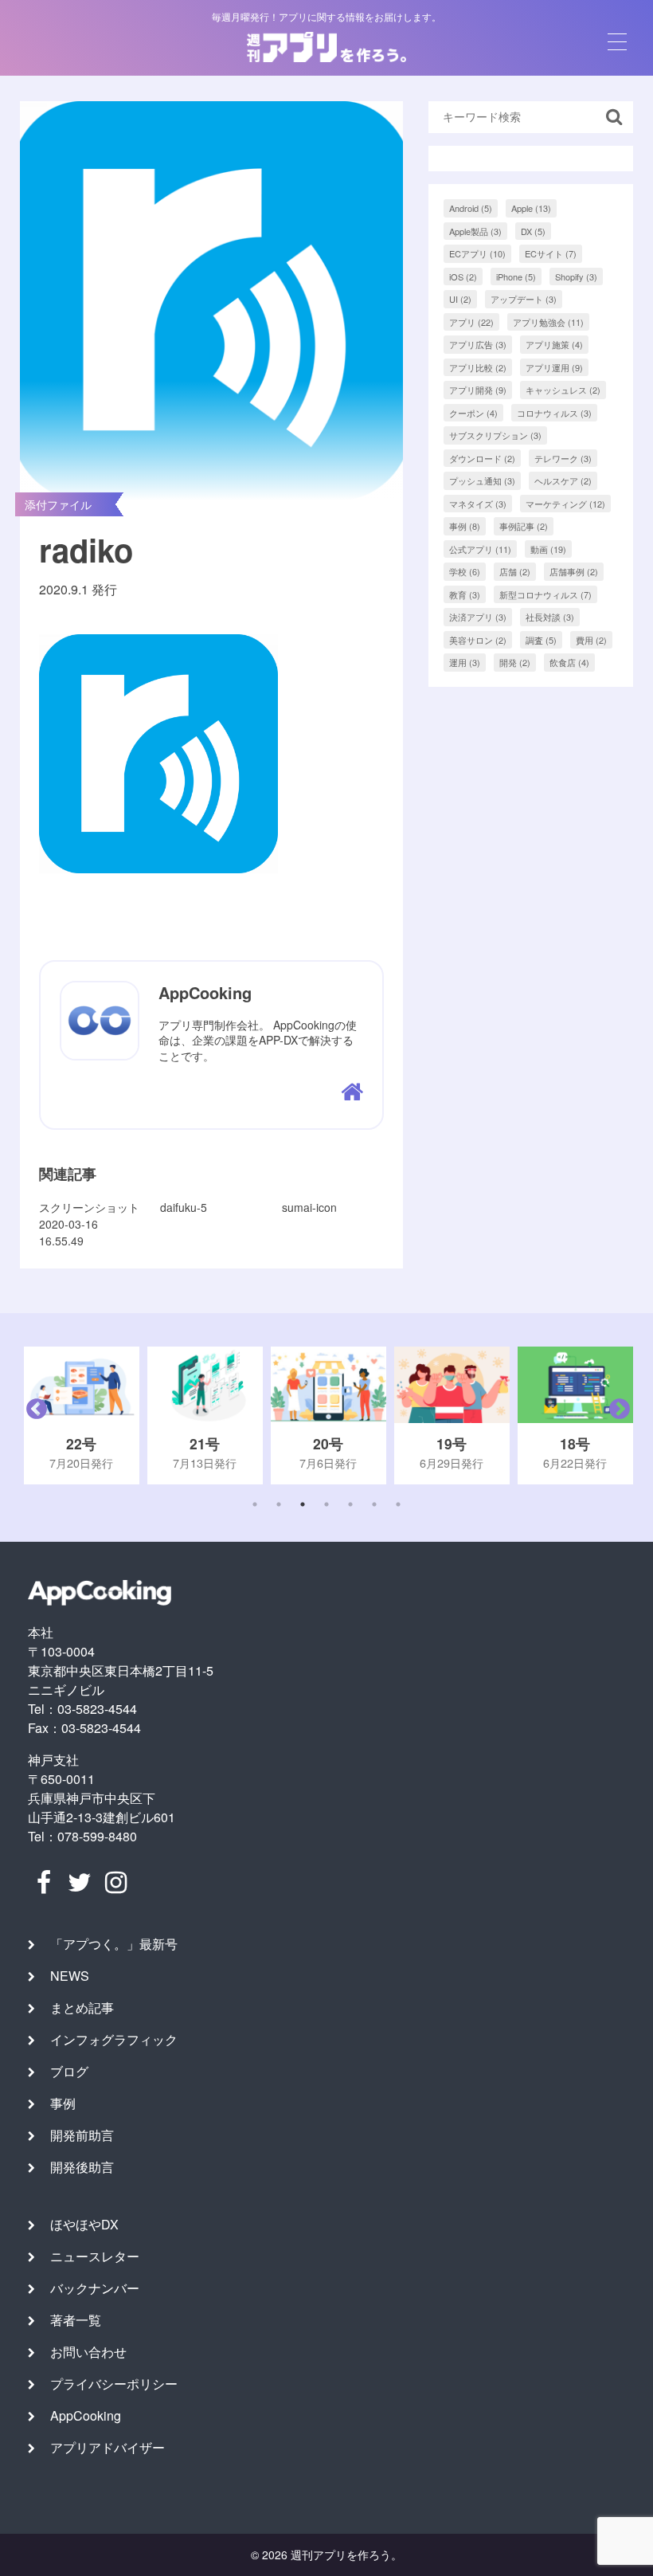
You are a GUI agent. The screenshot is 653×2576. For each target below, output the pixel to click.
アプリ (471, 322)
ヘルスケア (563, 480)
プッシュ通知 (482, 480)
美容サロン (478, 640)
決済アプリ (478, 617)
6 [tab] (374, 1504)
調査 (541, 640)
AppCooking (86, 2415)
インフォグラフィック (114, 2039)
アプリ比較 (478, 367)
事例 (465, 526)
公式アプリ (480, 549)
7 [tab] (398, 1504)
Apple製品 (475, 231)
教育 (465, 594)
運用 (465, 662)
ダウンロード (482, 458)
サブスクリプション (495, 435)
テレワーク (563, 458)
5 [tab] (350, 1504)
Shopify (576, 276)
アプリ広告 (478, 344)
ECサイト (551, 253)
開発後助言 (82, 2167)
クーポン (473, 413)
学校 (465, 571)
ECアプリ (477, 253)
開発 (515, 662)
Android (471, 208)
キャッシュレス (563, 390)
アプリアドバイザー (108, 2447)
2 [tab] (279, 1504)
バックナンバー (95, 2288)
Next (616, 1415)
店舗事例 (574, 571)
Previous (33, 1415)
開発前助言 (82, 2135)
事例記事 (524, 526)
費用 (591, 640)
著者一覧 (76, 2320)
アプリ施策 (554, 344)
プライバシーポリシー (114, 2384)
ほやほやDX (84, 2224)
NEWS (70, 1976)
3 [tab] (303, 1504)
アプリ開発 (478, 390)
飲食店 (569, 662)
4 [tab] (326, 1504)
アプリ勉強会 (548, 322)
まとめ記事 (82, 2007)
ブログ (69, 2071)
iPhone (516, 276)
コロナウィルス (554, 413)
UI (460, 299)
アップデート (524, 299)
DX (533, 231)
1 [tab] (255, 1504)
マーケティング (565, 504)
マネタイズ (478, 504)
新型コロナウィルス (545, 594)
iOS (463, 276)
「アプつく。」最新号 (114, 1944)
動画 (548, 549)
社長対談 (550, 617)
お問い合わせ (88, 2352)
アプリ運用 (554, 367)
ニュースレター (95, 2256)
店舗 (515, 571)
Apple (531, 208)
